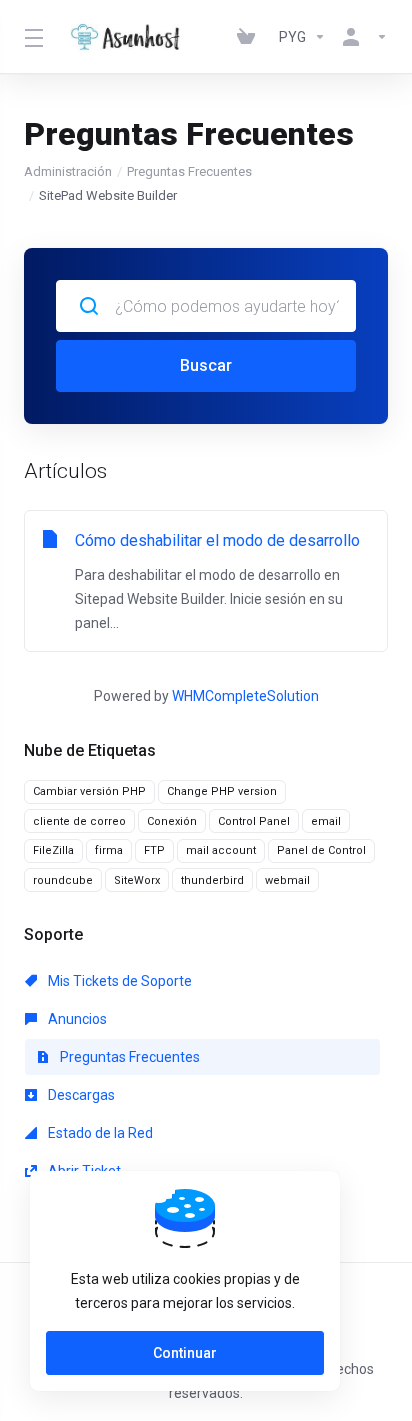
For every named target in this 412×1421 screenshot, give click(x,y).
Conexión (172, 821)
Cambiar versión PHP (89, 791)
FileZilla (53, 850)
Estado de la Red (99, 1133)
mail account (221, 850)
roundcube (63, 880)
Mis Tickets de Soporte (118, 981)
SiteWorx (137, 880)
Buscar (206, 365)
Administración (68, 171)
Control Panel (254, 821)
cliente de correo (79, 821)
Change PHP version (222, 791)
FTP (154, 850)
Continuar (185, 1353)
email (326, 821)
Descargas (80, 1095)
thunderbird (212, 880)
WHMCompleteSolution (245, 696)
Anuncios (76, 1019)
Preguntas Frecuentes (189, 171)
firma (109, 850)
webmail (287, 880)
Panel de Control (321, 850)
